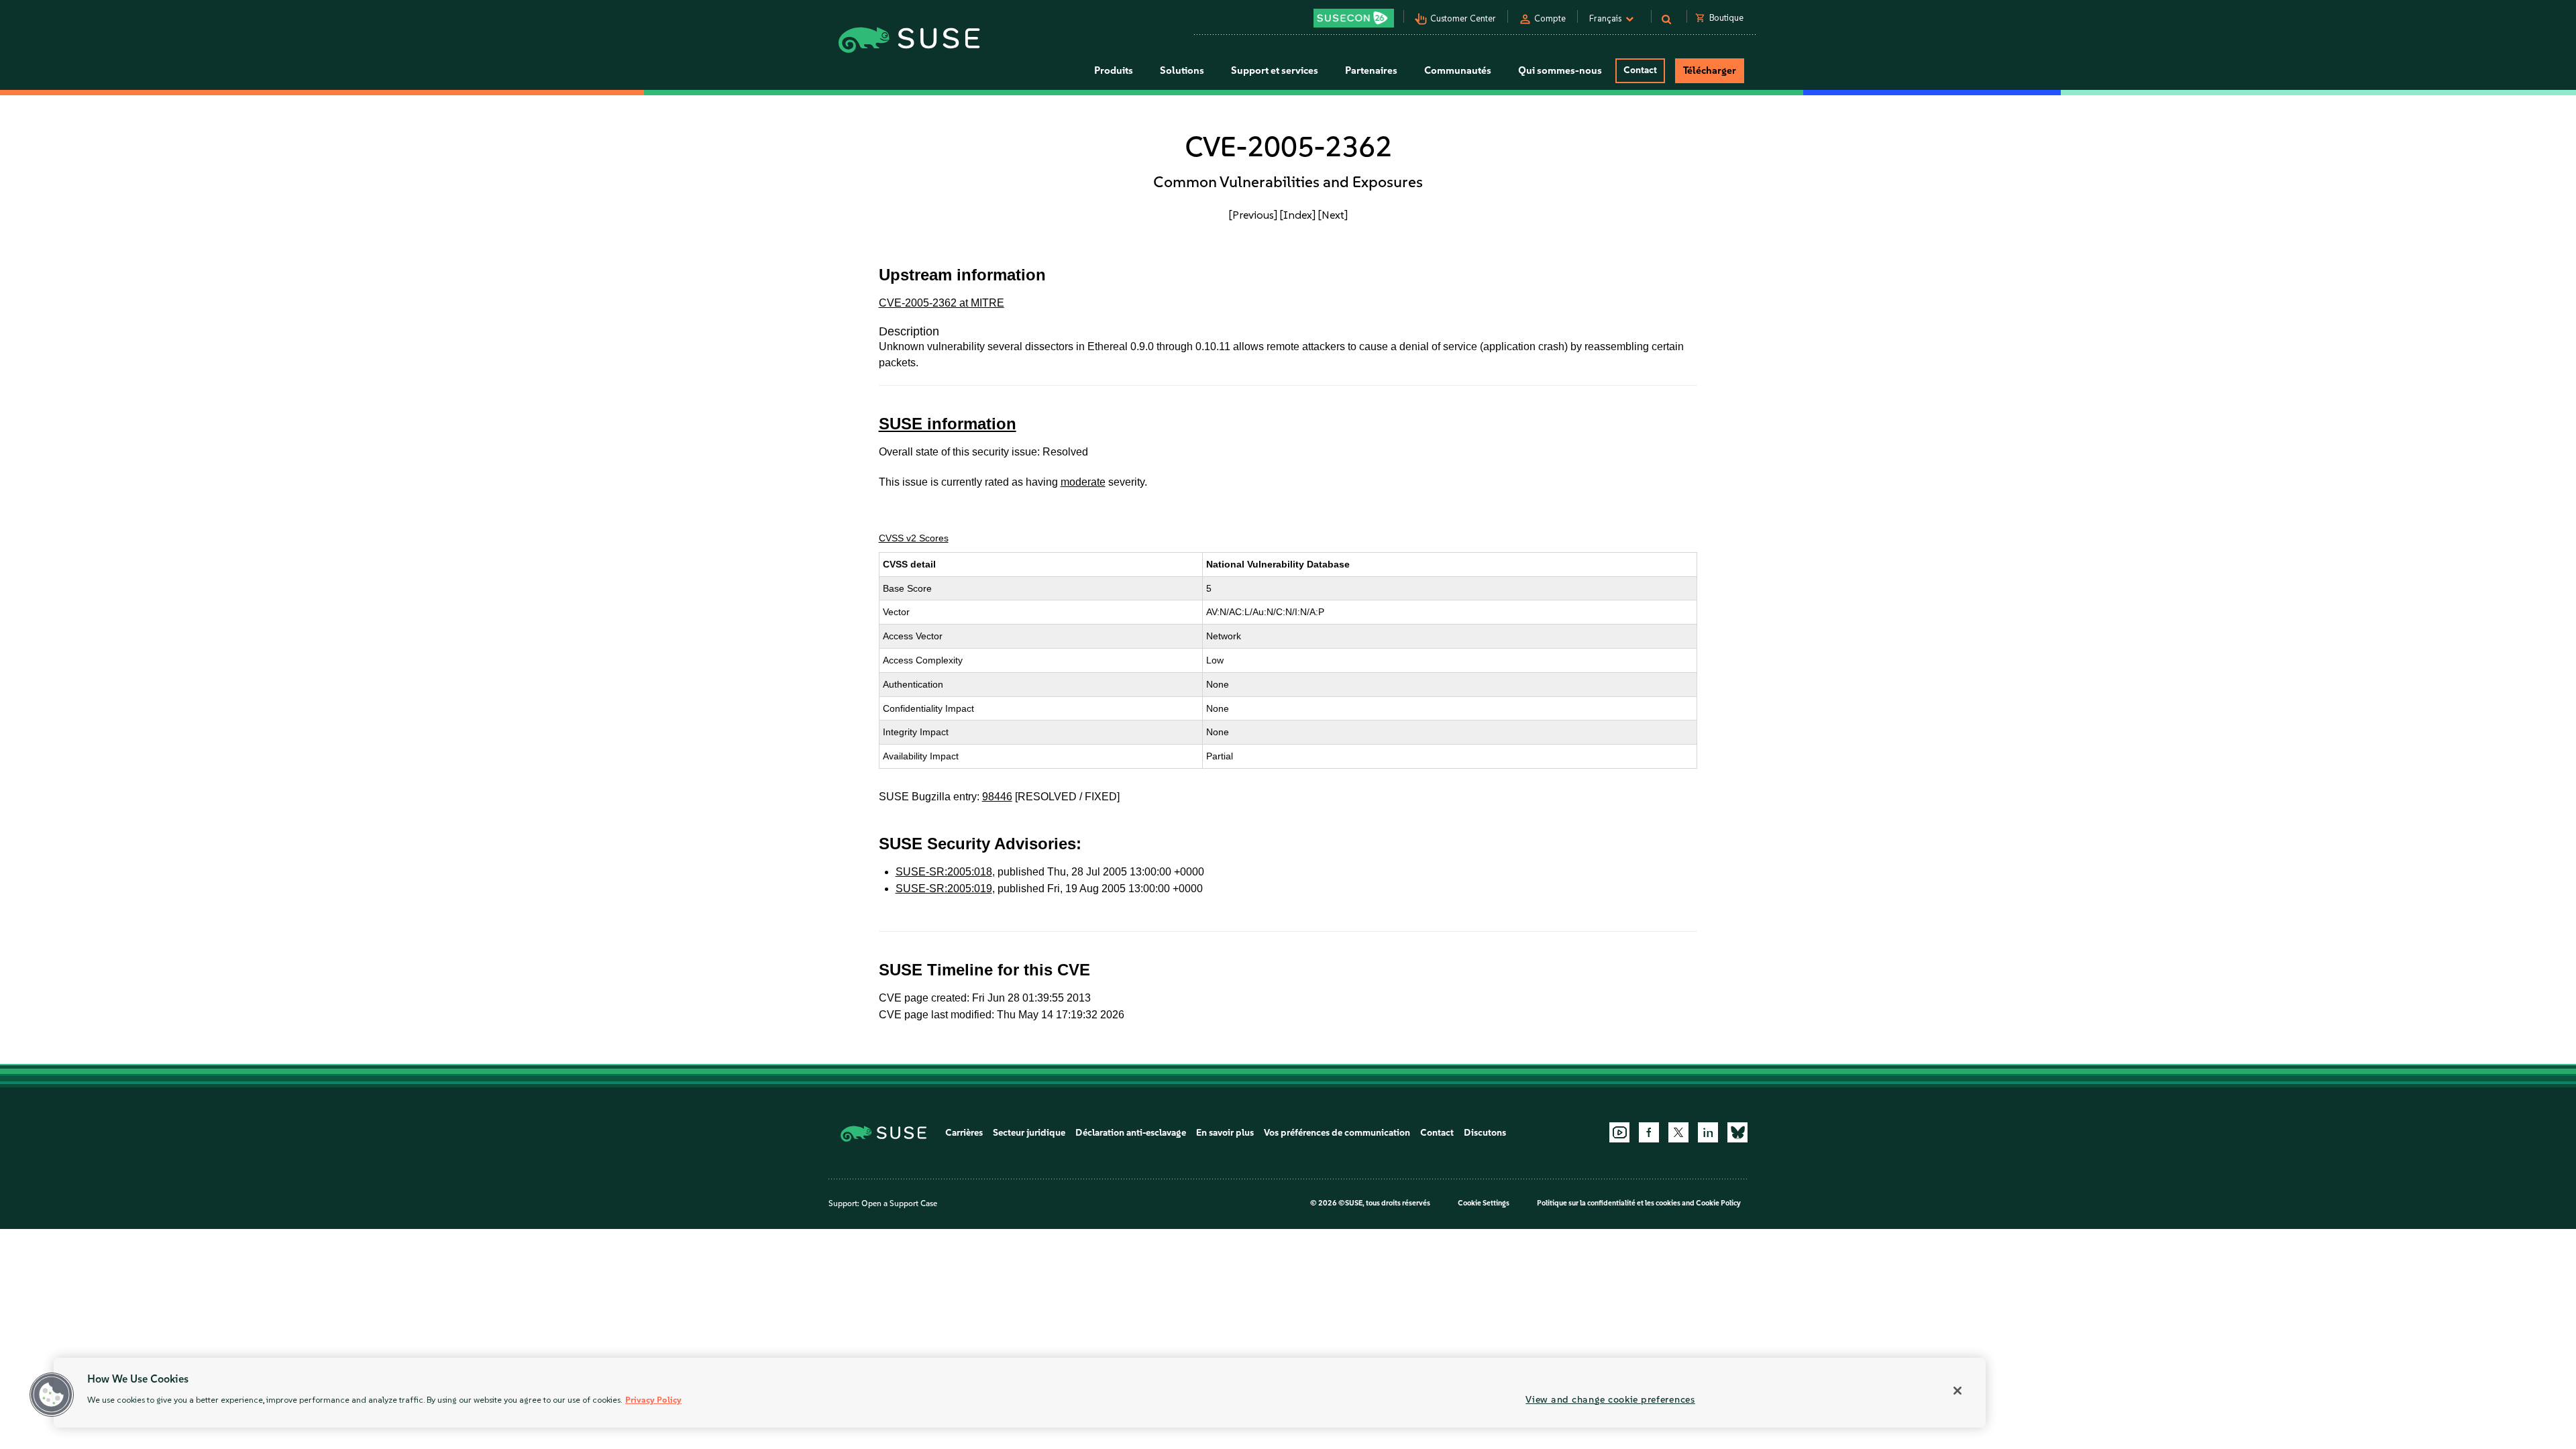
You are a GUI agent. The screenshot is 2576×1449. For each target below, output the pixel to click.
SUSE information (948, 424)
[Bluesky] (1737, 1132)
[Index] (1298, 215)
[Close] (1957, 1391)
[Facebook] (1649, 1132)
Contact (1640, 70)
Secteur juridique (1029, 1133)
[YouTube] (1619, 1132)
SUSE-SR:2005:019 (944, 889)
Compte (1550, 18)
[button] (52, 1395)
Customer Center (1463, 18)
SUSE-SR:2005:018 (944, 872)
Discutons (1485, 1133)
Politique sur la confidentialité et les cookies (1609, 1203)
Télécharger (1710, 70)
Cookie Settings (1484, 1203)
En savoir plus (1225, 1133)
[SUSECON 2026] (1354, 18)
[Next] (1333, 215)
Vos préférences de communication (1337, 1133)
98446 (997, 797)
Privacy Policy (653, 1400)
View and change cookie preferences (1610, 1399)
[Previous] (1253, 215)
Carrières (964, 1133)
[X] (1678, 1132)
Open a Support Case (899, 1203)
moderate (1083, 482)
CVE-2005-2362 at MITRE (942, 303)
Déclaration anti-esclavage (1131, 1133)
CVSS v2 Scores (914, 538)
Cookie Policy (1718, 1203)
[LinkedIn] (1708, 1132)
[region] (1020, 1393)
